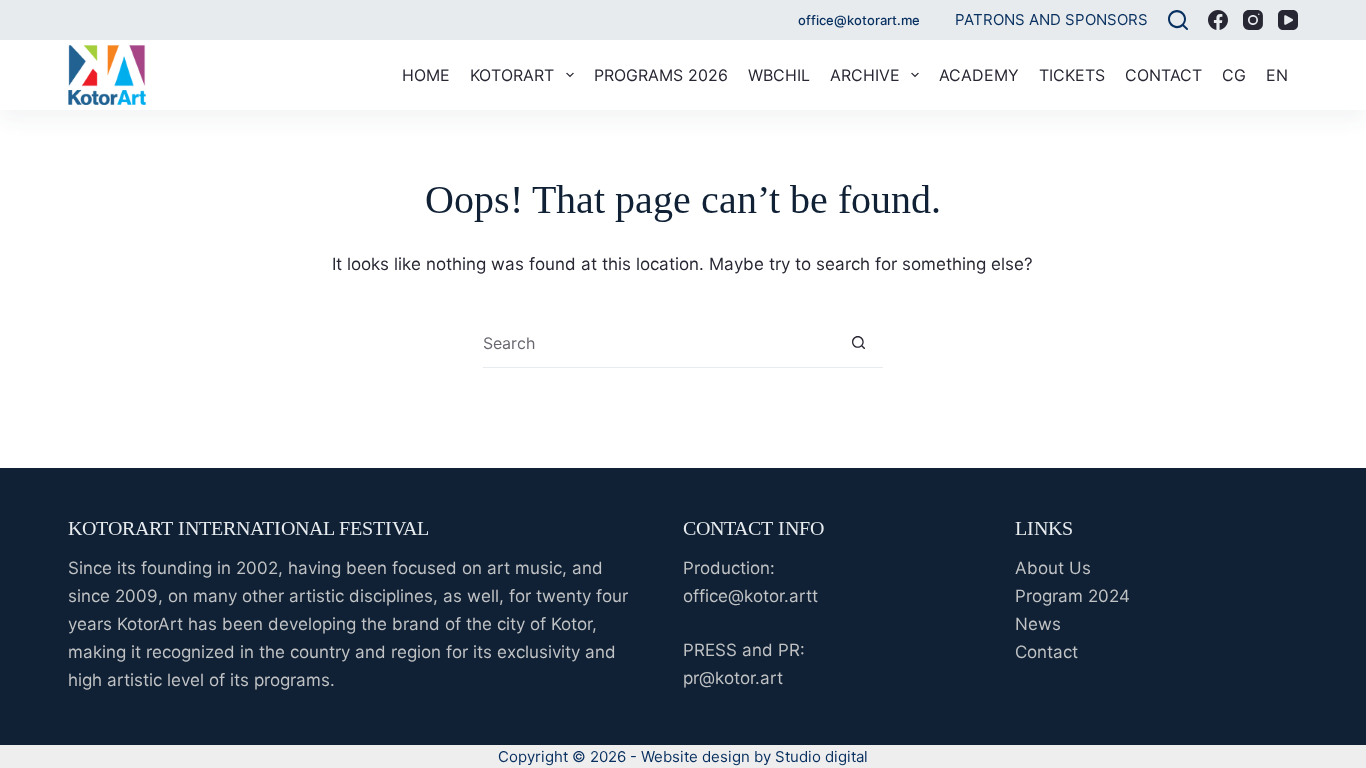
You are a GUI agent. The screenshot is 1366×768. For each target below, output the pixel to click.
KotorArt (512, 75)
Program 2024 (1072, 596)
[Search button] (858, 342)
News (1038, 624)
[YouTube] (1288, 20)
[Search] (1178, 20)
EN (1277, 75)
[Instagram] (1253, 20)
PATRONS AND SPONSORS (1051, 19)
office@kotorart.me (859, 20)
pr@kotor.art (733, 678)
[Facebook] (1218, 20)
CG (1234, 75)
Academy (979, 75)
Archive (865, 75)
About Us (1053, 568)
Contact (1163, 75)
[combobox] (658, 343)
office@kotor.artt (750, 596)
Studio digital (821, 756)
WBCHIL (779, 75)
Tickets (1072, 75)
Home (426, 75)
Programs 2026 (661, 75)
